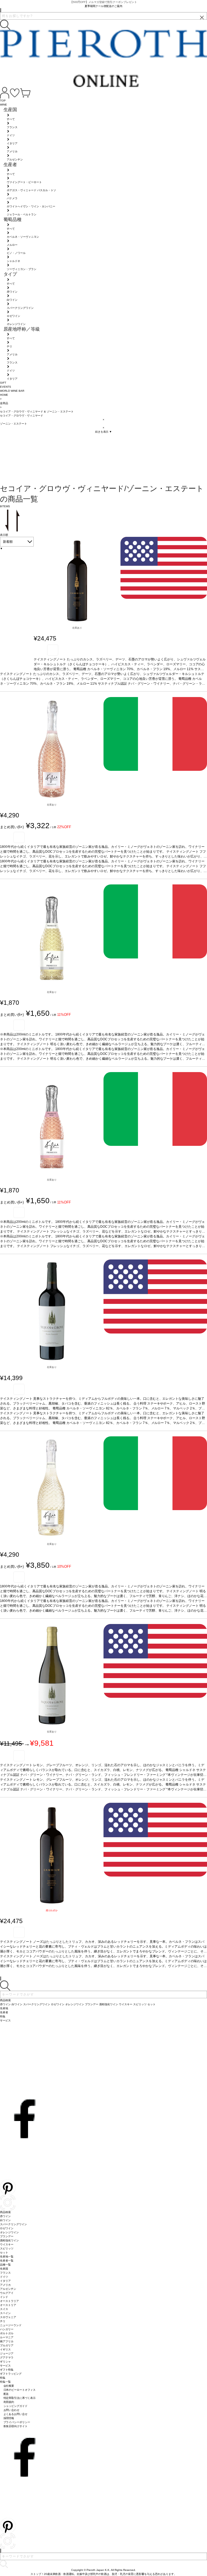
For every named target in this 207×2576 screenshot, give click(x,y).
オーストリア (8, 2305)
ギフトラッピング (11, 2374)
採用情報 (9, 2418)
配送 (6, 2394)
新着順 (8, 542)
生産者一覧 (7, 2261)
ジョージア (7, 2353)
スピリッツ (7, 2248)
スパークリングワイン (13, 2224)
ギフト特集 (7, 2370)
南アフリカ (7, 2341)
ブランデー (7, 2236)
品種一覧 (5, 2265)
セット (4, 2253)
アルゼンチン (8, 2289)
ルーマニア (7, 2337)
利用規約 (9, 2402)
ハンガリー (7, 2329)
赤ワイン (5, 2216)
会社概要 (9, 2386)
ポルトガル (7, 2333)
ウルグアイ (7, 2293)
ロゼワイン (7, 2228)
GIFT (3, 383)
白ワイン (5, 2220)
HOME (4, 395)
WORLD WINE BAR (12, 391)
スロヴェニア (8, 2317)
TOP (3, 101)
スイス (4, 2309)
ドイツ (4, 2277)
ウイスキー (7, 2244)
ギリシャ (5, 2362)
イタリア (5, 2281)
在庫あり (77, 628)
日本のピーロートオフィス (20, 2390)
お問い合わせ (12, 2410)
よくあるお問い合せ (16, 2414)
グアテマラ (7, 2358)
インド (4, 2297)
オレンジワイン (9, 2232)
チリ (3, 2321)
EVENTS (6, 387)
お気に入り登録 (53, 650)
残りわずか (52, 1910)
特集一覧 (5, 2382)
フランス (5, 2273)
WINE (4, 105)
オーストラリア (9, 2301)
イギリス (5, 2349)
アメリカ (5, 2285)
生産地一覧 (7, 2257)
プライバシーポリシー (17, 2422)
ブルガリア (7, 2345)
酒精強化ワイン (9, 2240)
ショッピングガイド (16, 2406)
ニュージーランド (11, 2325)
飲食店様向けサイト (16, 2426)
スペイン (5, 2313)
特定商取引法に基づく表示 (20, 2398)
